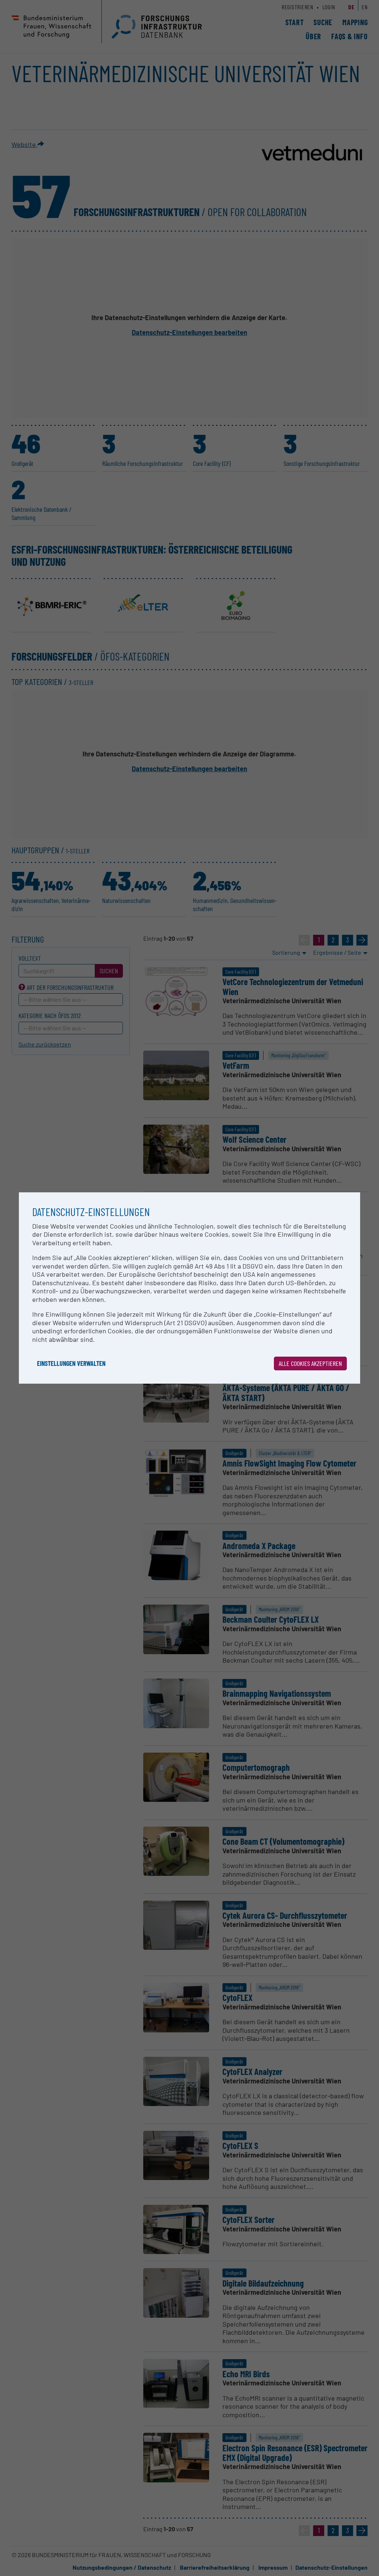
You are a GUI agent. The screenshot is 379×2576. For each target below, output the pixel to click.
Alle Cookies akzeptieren (310, 1363)
